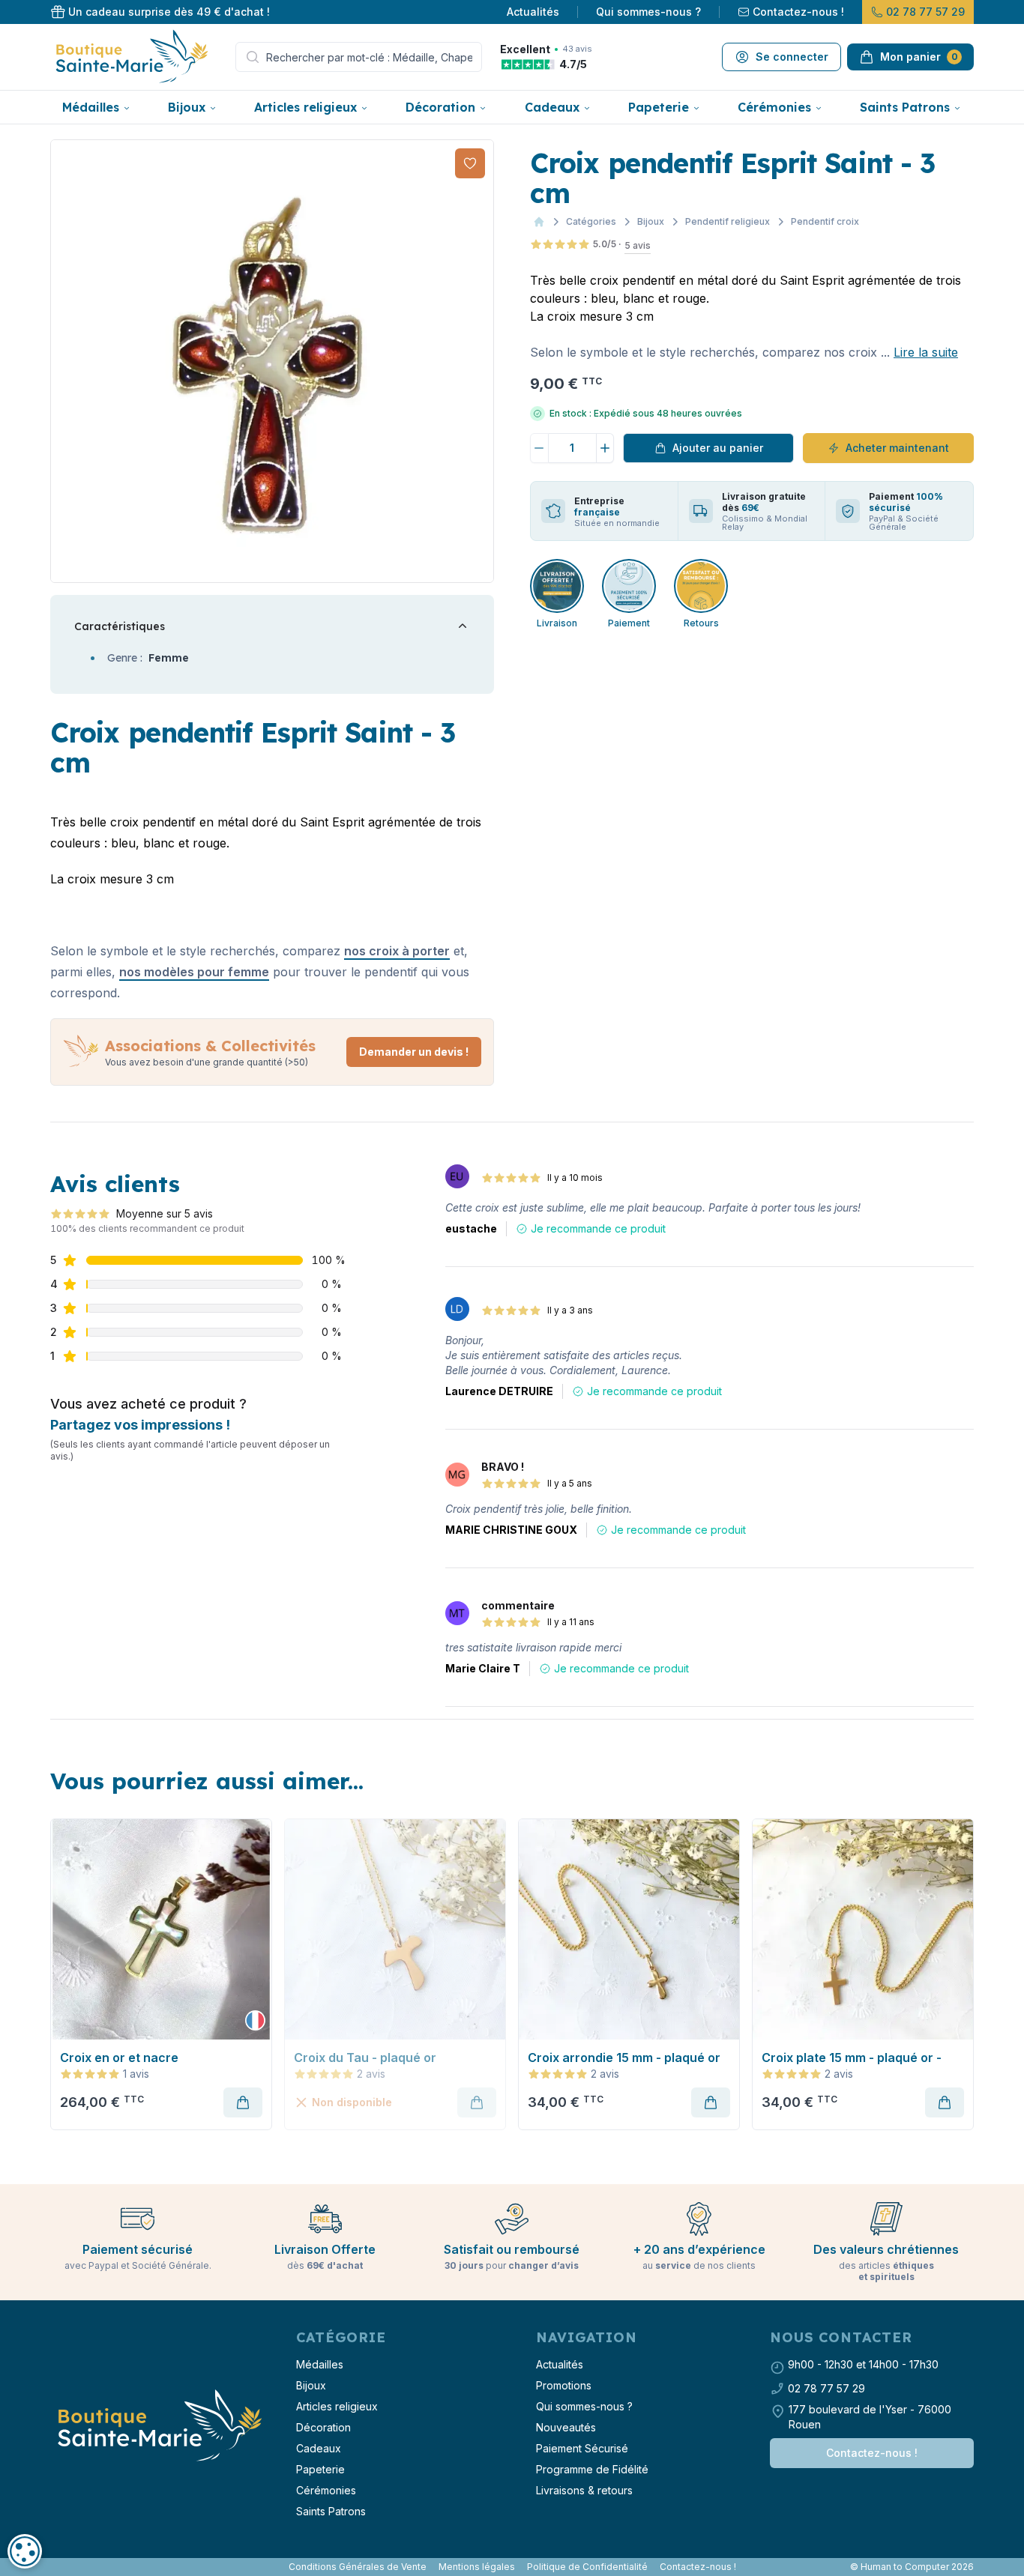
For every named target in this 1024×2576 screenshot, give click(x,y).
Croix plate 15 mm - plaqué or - (852, 2058)
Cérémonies (774, 107)
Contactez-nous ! (798, 12)
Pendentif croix (825, 221)
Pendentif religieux (728, 221)
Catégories (591, 221)
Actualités (533, 12)
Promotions (564, 2385)
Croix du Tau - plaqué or (365, 2058)
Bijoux (187, 107)
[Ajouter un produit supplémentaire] (606, 448)
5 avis (638, 245)
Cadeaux (552, 107)
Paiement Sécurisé (582, 2448)
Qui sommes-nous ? (648, 12)
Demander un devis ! (414, 1052)
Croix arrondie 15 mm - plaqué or (624, 2058)
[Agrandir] (272, 361)
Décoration (440, 107)
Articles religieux (305, 107)
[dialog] (25, 2551)
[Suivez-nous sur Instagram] (59, 2567)
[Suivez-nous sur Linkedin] (65, 2567)
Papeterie (659, 107)
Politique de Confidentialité (587, 2567)
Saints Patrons (905, 107)
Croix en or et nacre (119, 2058)
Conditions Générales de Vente (358, 2567)
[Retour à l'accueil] (158, 2426)
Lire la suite (926, 352)
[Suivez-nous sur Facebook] (53, 2567)
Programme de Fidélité (592, 2469)
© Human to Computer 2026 (912, 2567)
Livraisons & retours (584, 2490)
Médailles (91, 107)
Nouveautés (566, 2427)
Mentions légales (477, 2567)
